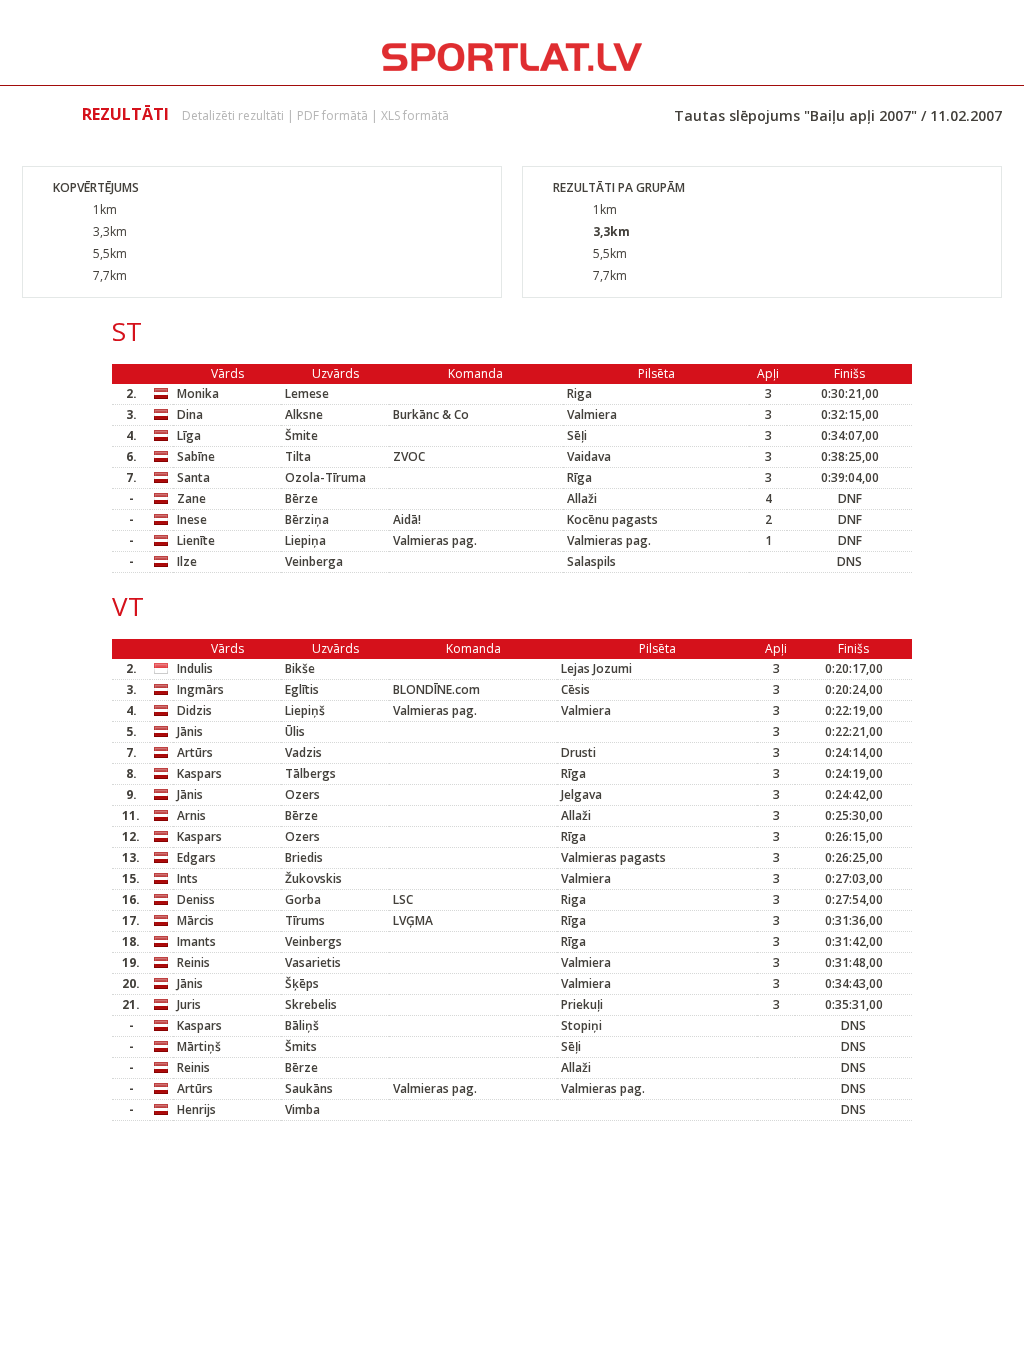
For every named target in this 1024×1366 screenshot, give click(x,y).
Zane (191, 498)
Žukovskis (313, 878)
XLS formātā (415, 115)
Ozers (302, 794)
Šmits (301, 1046)
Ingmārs (200, 689)
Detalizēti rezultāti (233, 115)
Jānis (190, 731)
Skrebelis (311, 1004)
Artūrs (195, 752)
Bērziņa (307, 519)
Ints (187, 878)
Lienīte (196, 540)
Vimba (302, 1109)
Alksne (304, 414)
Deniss (196, 899)
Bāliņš (302, 1025)
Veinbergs (313, 941)
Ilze (187, 561)
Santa (193, 477)
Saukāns (309, 1088)
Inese (192, 519)
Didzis (194, 710)
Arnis (191, 815)
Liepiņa (305, 540)
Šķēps (302, 983)
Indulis (195, 668)
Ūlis (295, 731)
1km (105, 209)
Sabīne (196, 456)
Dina (190, 414)
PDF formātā (332, 115)
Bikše (300, 668)
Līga (189, 435)
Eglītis (302, 689)
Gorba (303, 899)
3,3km (110, 231)
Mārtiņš (199, 1046)
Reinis (193, 962)
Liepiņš (305, 710)
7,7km (110, 275)
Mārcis (195, 920)
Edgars (196, 857)
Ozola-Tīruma (325, 477)
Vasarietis (313, 962)
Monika (198, 393)
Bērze (301, 498)
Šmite (301, 435)
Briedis (304, 857)
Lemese (307, 393)
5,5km (110, 253)
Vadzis (303, 752)
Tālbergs (310, 773)
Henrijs (196, 1109)
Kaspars (199, 773)
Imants (196, 941)
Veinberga (314, 561)
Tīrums (305, 920)
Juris (189, 1004)
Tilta (298, 456)
